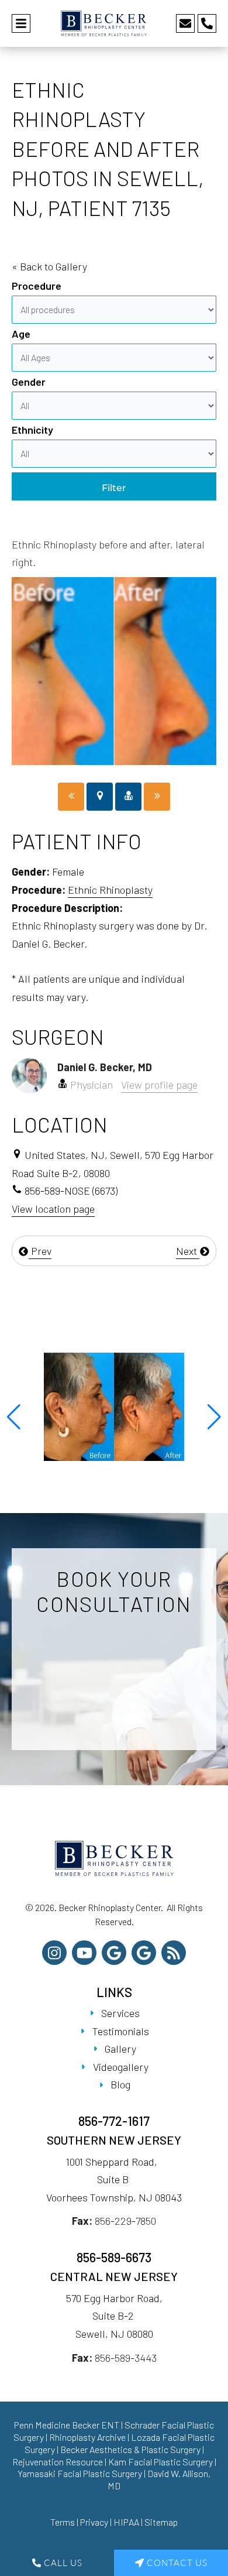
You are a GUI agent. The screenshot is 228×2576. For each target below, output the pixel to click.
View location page (53, 1209)
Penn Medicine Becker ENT (67, 2425)
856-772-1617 (114, 2121)
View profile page (159, 1085)
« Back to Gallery (49, 266)
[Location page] (100, 797)
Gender (29, 382)
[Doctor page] (128, 797)
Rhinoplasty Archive (87, 2437)
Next (188, 1251)
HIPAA (126, 2522)
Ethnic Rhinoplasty (110, 890)
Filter (114, 488)
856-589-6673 (114, 2257)
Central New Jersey (114, 2276)
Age (21, 334)
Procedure (37, 286)
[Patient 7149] (71, 797)
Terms (63, 2522)
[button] (14, 1417)
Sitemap (161, 2522)
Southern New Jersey (114, 2140)
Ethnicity (32, 430)
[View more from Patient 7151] (114, 1405)
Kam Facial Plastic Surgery (160, 2462)
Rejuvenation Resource (58, 2462)
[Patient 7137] (157, 797)
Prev (40, 1251)
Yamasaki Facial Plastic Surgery (80, 2473)
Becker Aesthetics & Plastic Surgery (131, 2449)
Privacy (94, 2522)
